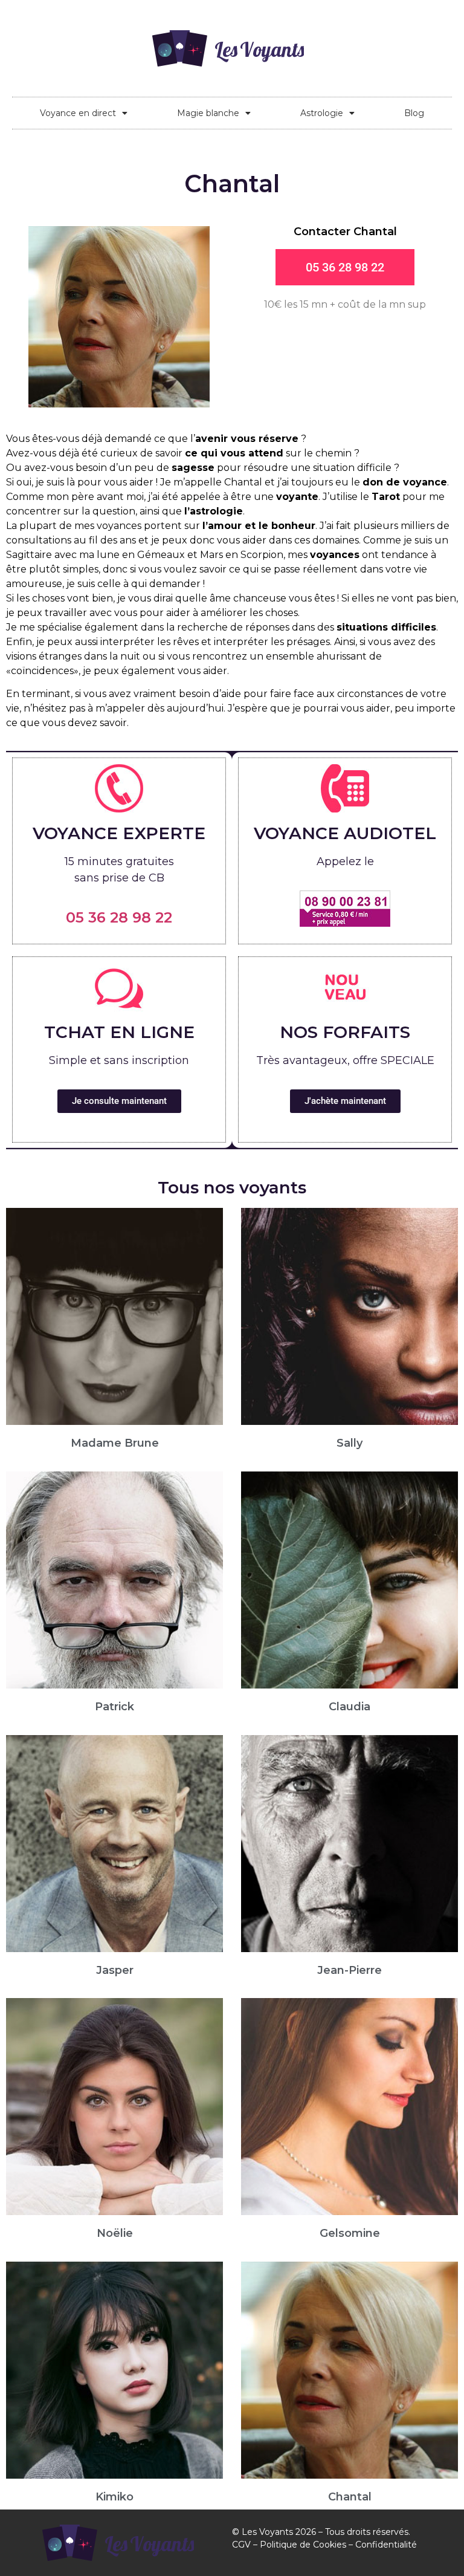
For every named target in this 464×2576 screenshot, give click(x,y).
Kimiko (114, 2497)
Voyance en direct (78, 113)
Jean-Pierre (350, 1970)
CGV (241, 2545)
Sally (350, 1443)
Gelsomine (350, 2233)
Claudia (350, 1707)
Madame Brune (115, 1443)
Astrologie (322, 113)
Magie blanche (208, 113)
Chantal (350, 2497)
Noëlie (115, 2233)
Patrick (114, 1707)
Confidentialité (386, 2545)
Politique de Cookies (303, 2545)
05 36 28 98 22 (119, 917)
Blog (414, 113)
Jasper (115, 1970)
